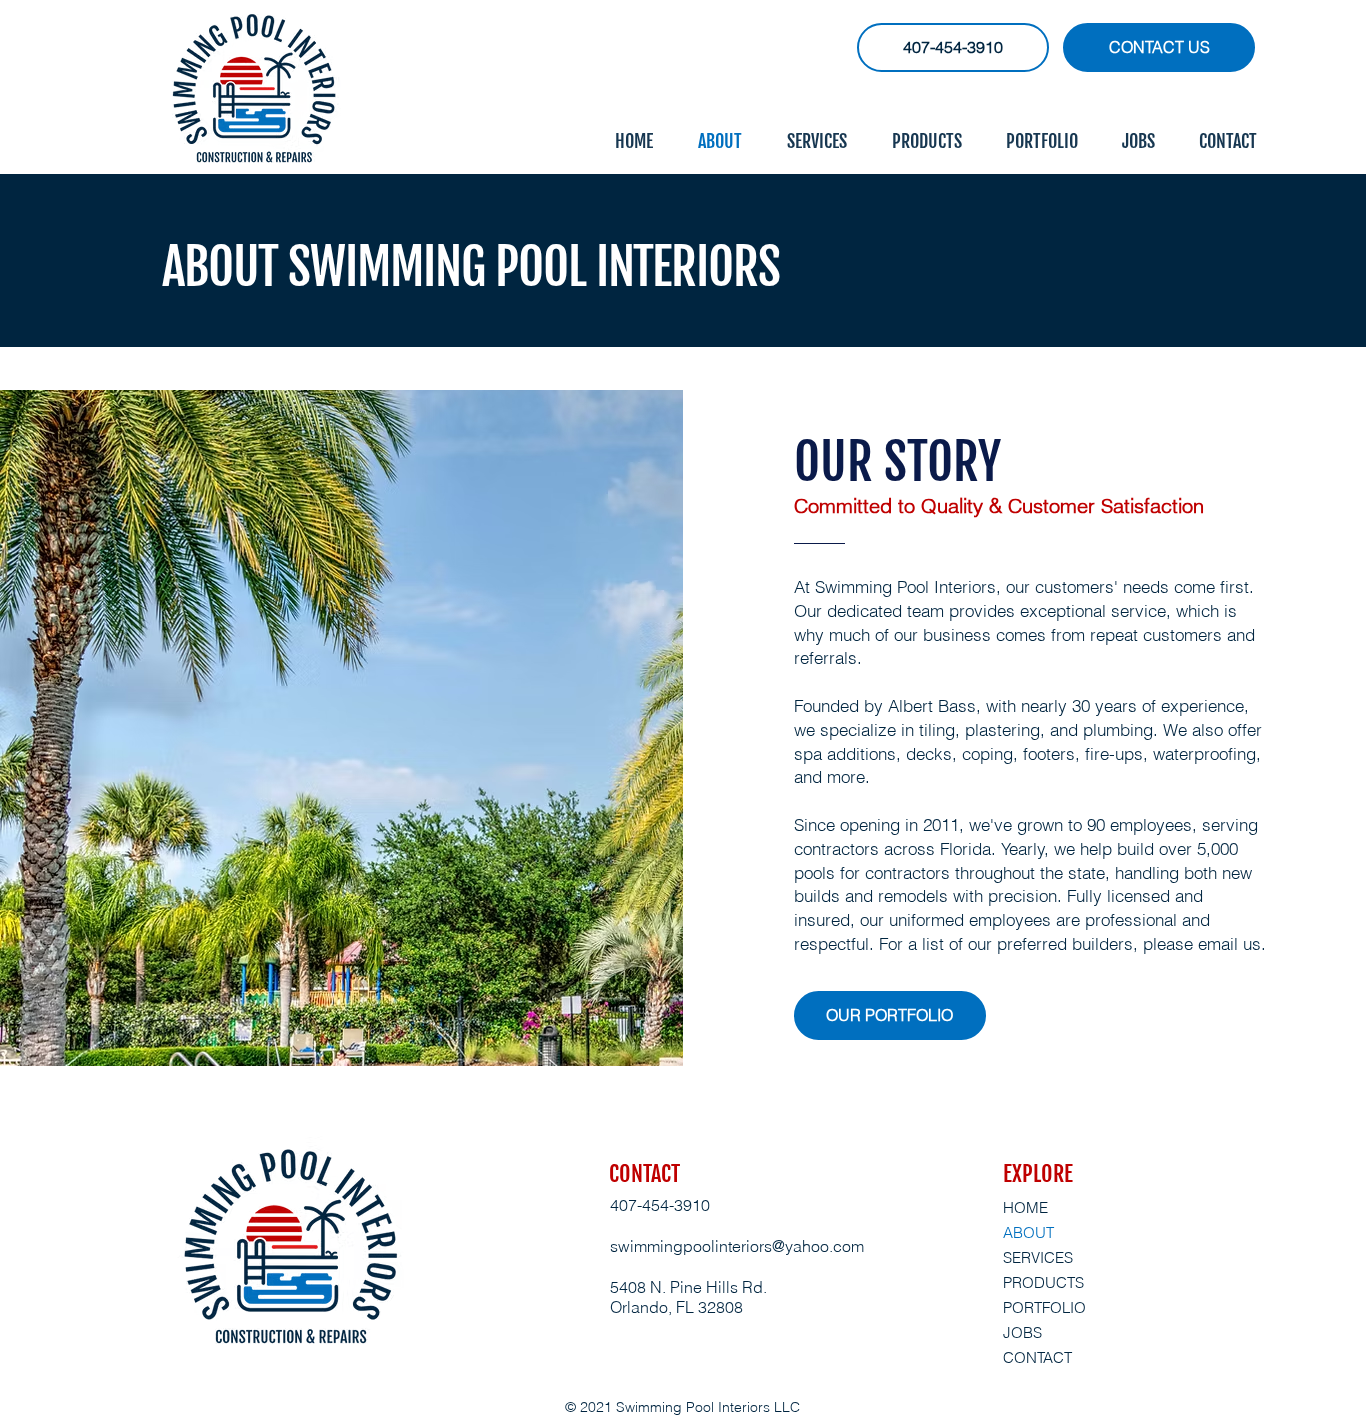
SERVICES (1038, 1257)
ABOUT (1028, 1232)
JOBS (1022, 1332)
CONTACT (1037, 1357)
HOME (1025, 1207)
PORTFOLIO (1044, 1307)
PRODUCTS (1043, 1282)
